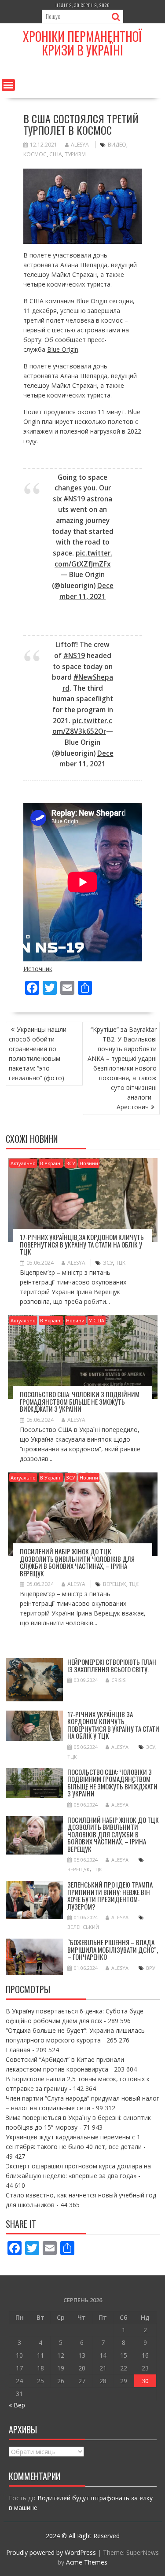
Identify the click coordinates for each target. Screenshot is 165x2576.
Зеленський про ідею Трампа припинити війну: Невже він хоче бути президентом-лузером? (110, 1895)
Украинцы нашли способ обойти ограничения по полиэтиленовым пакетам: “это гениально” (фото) (38, 1054)
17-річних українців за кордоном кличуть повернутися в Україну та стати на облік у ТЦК (82, 1244)
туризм (75, 154)
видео (117, 145)
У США (97, 1320)
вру (151, 1968)
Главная (18, 2050)
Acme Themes (87, 2562)
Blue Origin (63, 349)
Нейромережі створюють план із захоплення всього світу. (112, 1665)
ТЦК (121, 1263)
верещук (115, 1584)
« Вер (17, 2405)
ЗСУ (71, 1163)
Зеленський (83, 1927)
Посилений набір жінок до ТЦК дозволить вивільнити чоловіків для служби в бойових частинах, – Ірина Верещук (77, 1562)
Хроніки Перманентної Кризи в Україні (82, 43)
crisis (118, 1680)
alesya (80, 145)
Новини (89, 1163)
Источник (38, 969)
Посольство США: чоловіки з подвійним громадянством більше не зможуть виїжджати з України (80, 1401)
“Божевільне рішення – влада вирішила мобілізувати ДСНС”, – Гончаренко (113, 1949)
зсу (108, 1263)
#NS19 (74, 499)
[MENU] (8, 85)
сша (56, 154)
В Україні (51, 1163)
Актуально (23, 1163)
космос (35, 154)
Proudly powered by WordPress (51, 2552)
